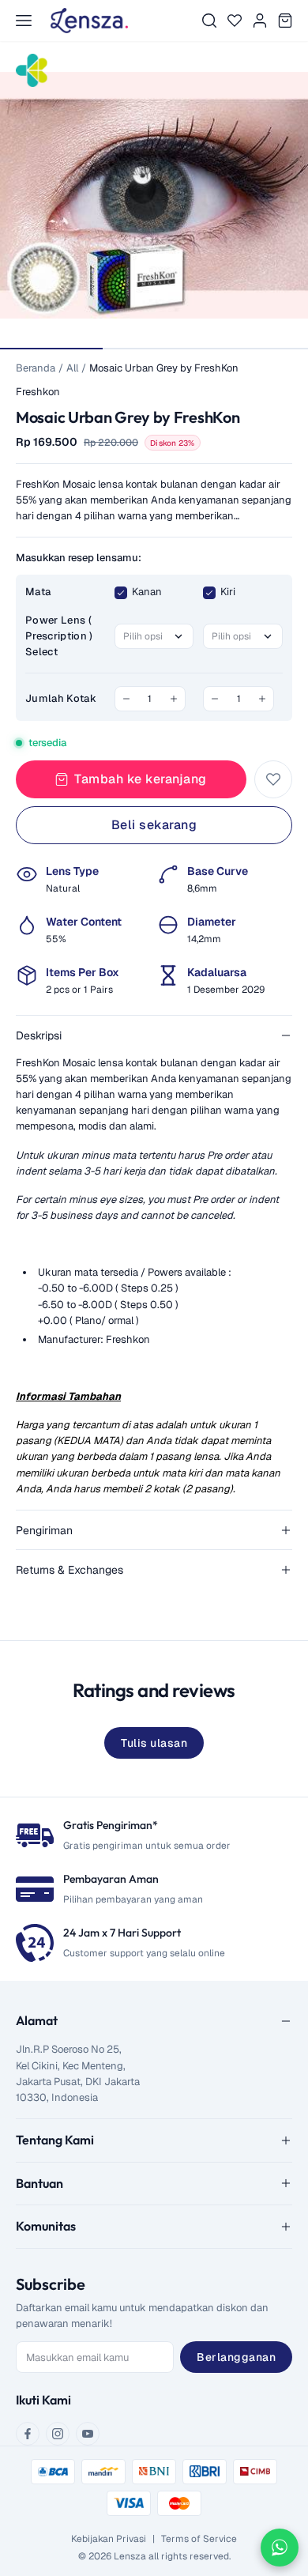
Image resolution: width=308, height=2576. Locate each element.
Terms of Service (199, 2539)
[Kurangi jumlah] (126, 699)
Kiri (228, 592)
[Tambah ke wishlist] (273, 779)
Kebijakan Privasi (109, 2539)
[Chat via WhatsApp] (280, 2548)
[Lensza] (89, 21)
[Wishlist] (235, 21)
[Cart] (285, 21)
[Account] (260, 21)
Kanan (147, 592)
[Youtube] (88, 2434)
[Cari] (209, 21)
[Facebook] (28, 2434)
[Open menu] (24, 21)
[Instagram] (58, 2434)
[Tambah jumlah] (174, 699)
